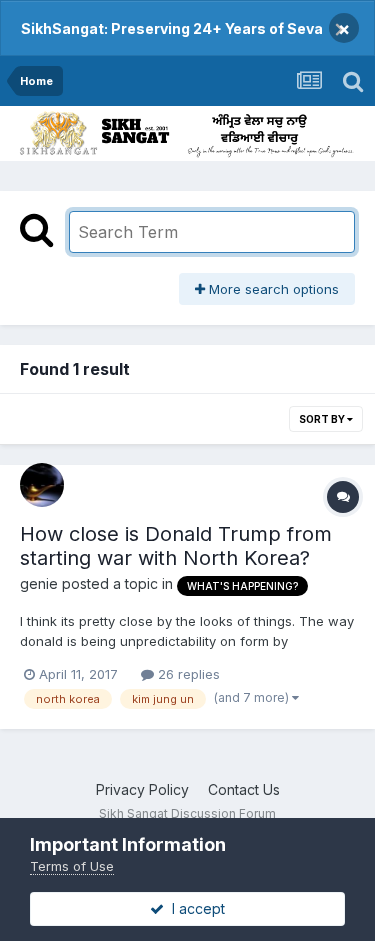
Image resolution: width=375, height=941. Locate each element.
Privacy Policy (142, 789)
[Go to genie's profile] (42, 485)
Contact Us (244, 789)
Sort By (323, 419)
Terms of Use (72, 866)
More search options (272, 289)
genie (39, 583)
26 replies (187, 674)
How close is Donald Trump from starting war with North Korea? (176, 546)
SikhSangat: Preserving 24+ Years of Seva (172, 28)
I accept (194, 908)
